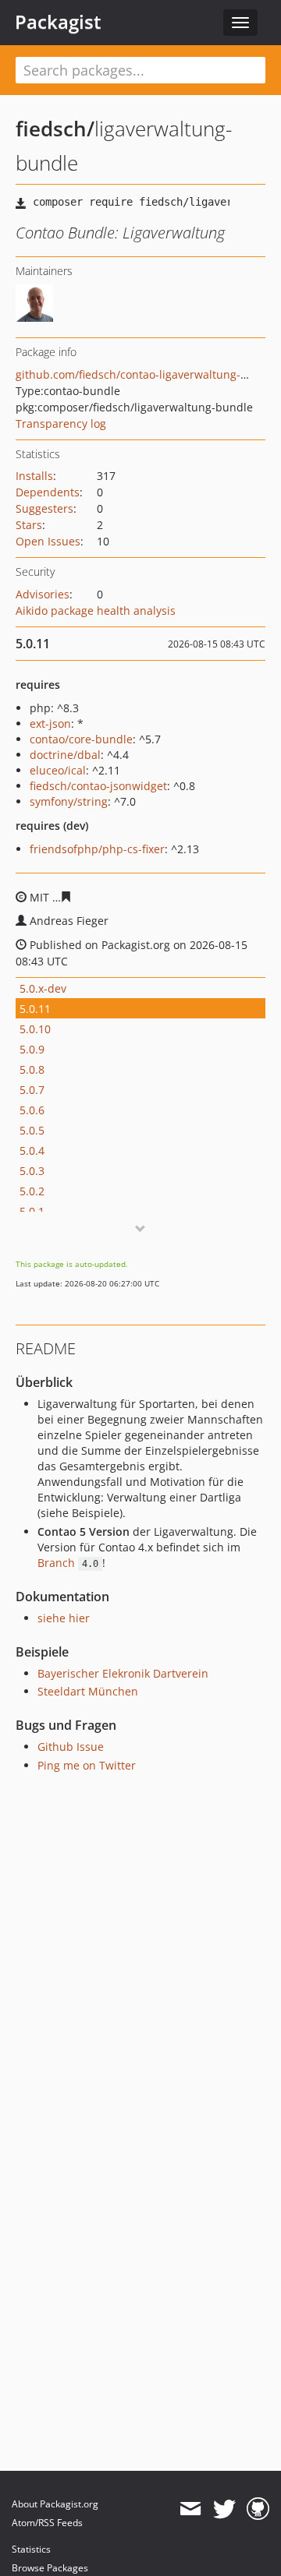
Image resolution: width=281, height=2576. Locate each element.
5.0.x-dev (43, 988)
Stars (29, 525)
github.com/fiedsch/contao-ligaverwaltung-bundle (147, 374)
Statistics (31, 2549)
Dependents (48, 492)
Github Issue (71, 1747)
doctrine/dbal (65, 755)
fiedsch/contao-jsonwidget (98, 786)
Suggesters (44, 508)
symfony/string (69, 801)
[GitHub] (258, 2509)
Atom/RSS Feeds (47, 2523)
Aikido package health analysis (96, 610)
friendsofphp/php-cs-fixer (97, 849)
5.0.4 (32, 1150)
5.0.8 (32, 1069)
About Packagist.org (55, 2504)
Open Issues (48, 541)
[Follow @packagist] (224, 2509)
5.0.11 (35, 1009)
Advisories (43, 594)
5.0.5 (32, 1130)
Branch (68, 1563)
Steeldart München (88, 1691)
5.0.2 (32, 1191)
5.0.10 (35, 1029)
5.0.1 (32, 1211)
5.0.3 (32, 1171)
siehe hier (64, 1618)
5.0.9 (32, 1049)
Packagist (58, 22)
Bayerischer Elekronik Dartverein (123, 1673)
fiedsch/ (55, 129)
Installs (34, 476)
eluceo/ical (58, 770)
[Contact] (190, 2509)
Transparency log (61, 423)
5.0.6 (32, 1110)
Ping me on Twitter (87, 1765)
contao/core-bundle (81, 739)
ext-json (50, 723)
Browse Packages (50, 2568)
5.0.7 (32, 1090)
